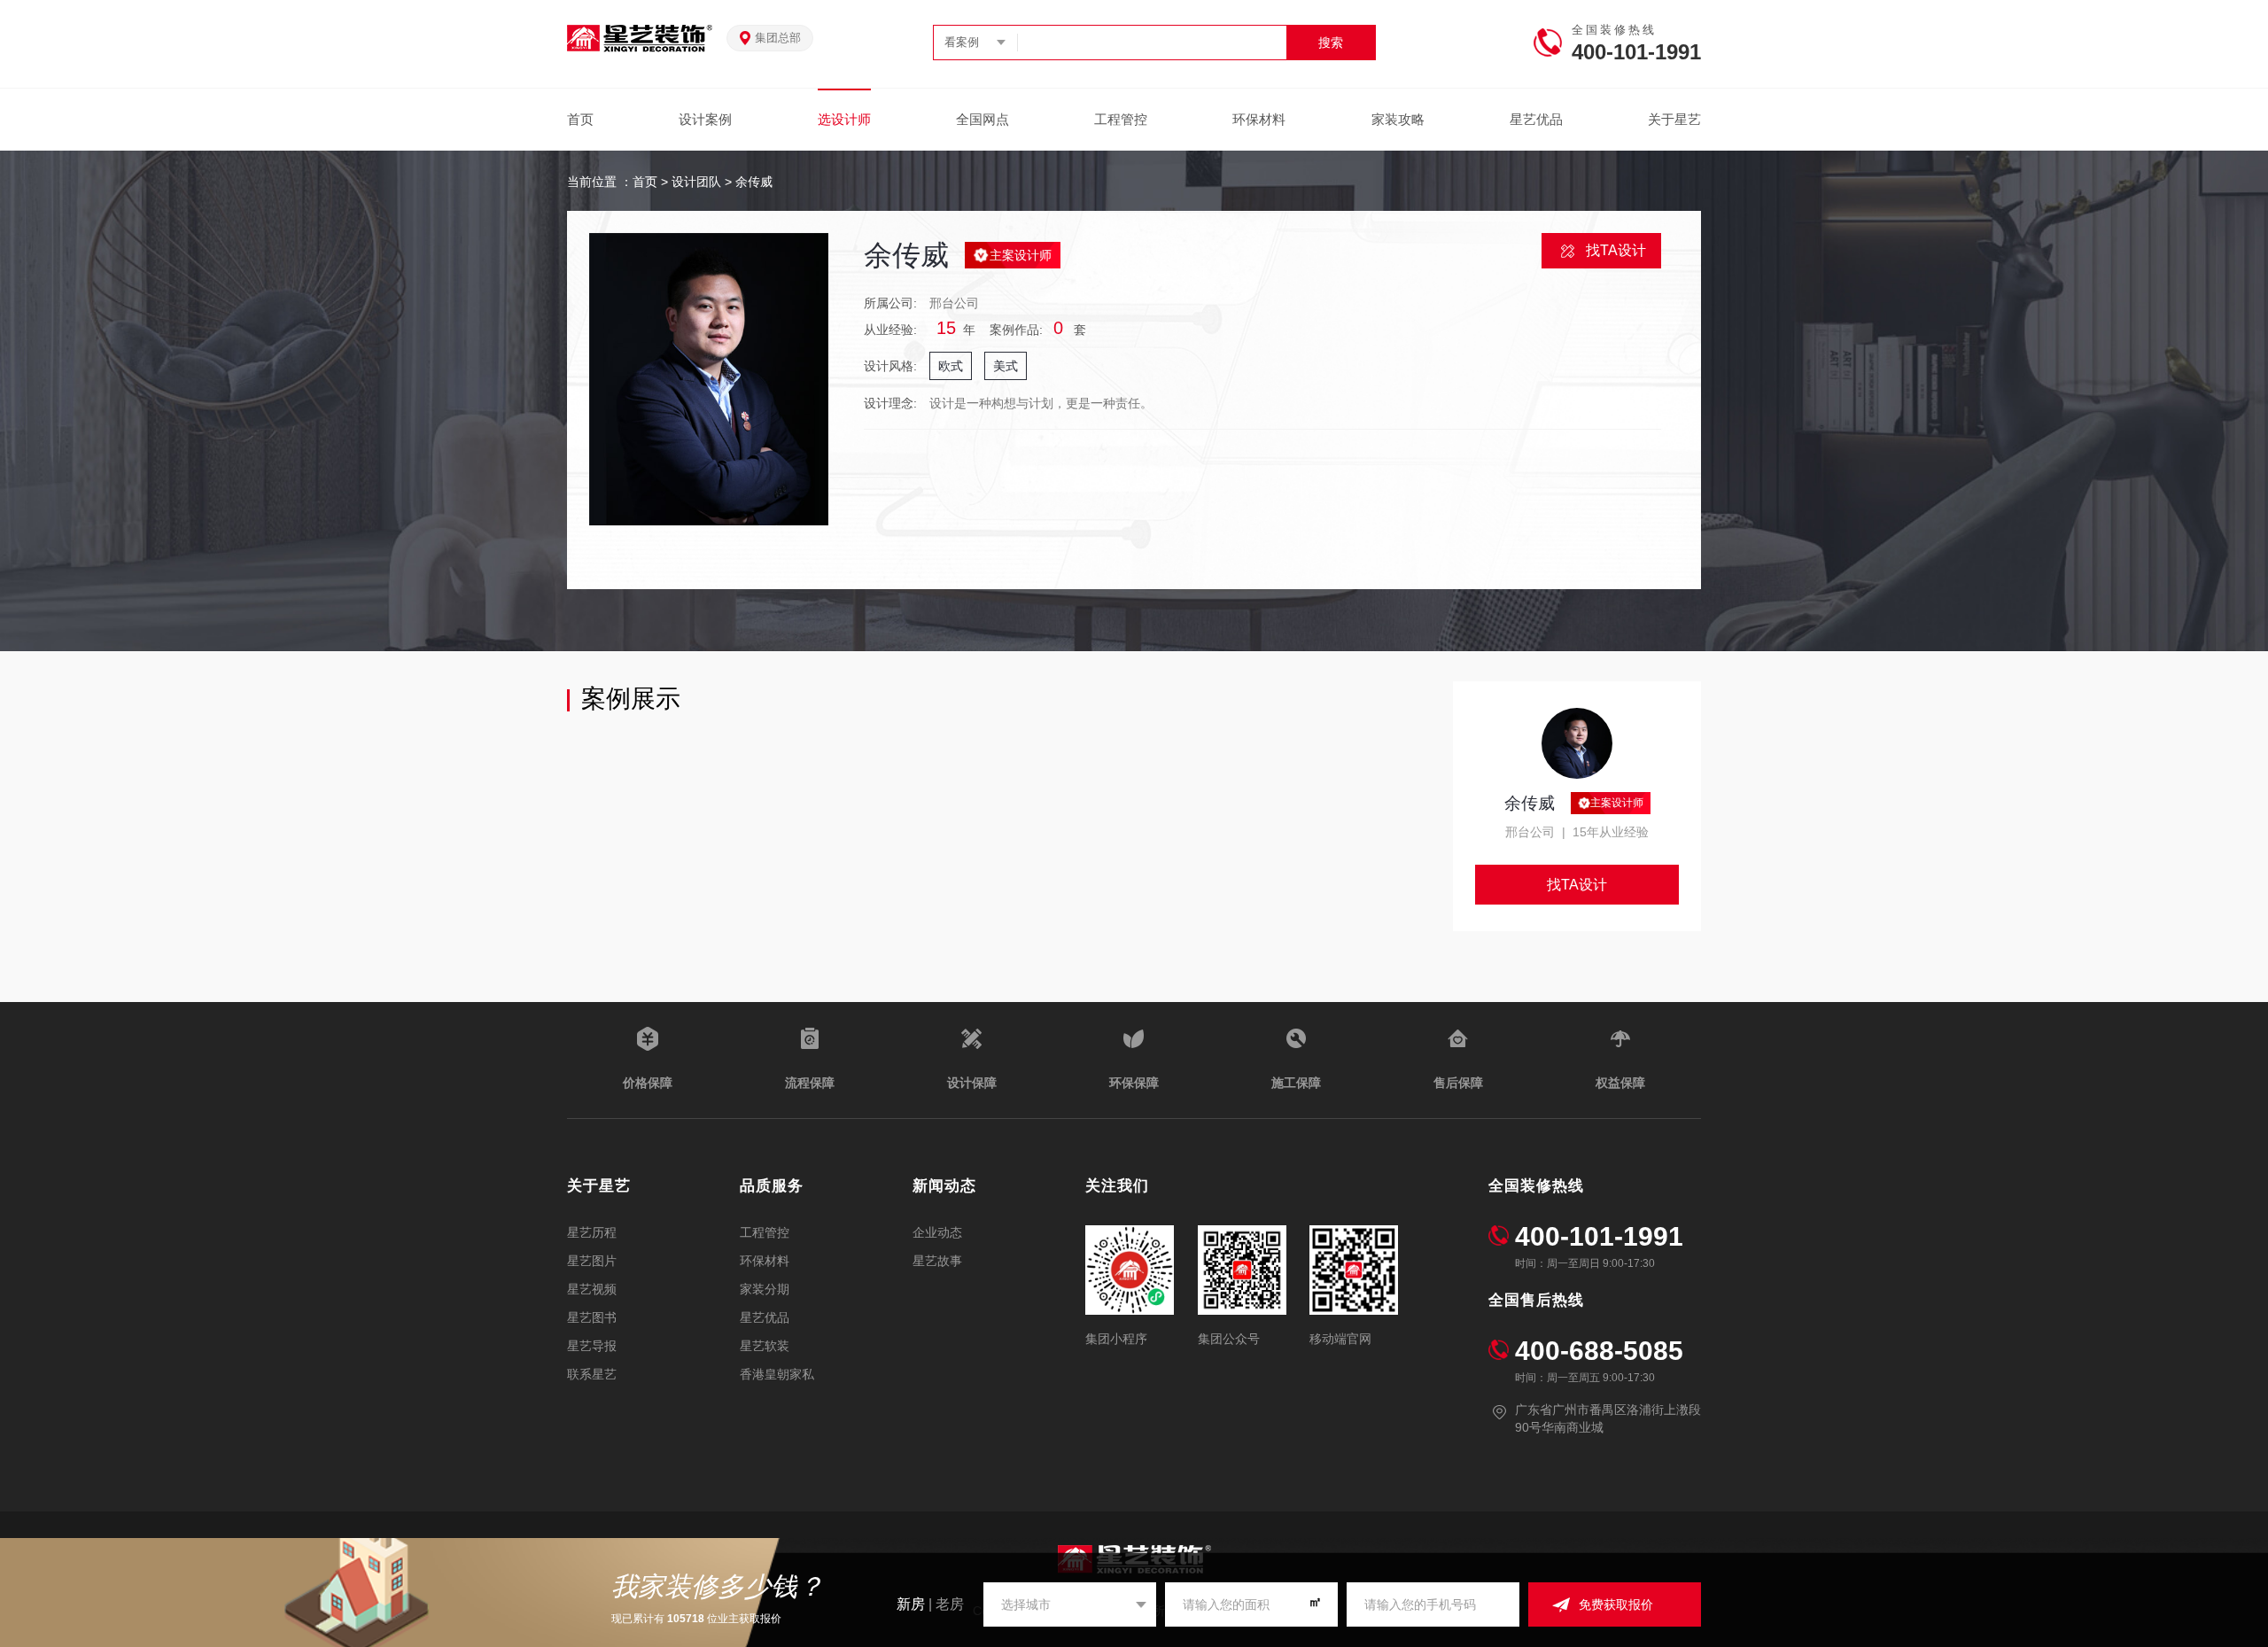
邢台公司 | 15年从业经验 (1577, 832)
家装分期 (765, 1289)
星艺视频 (592, 1289)
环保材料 (1259, 119)
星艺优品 (1536, 119)
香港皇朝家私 (777, 1374)
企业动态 (937, 1232)
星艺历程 (592, 1232)
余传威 (754, 182)
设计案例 (705, 119)
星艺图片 (592, 1261)
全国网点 (983, 119)
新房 (911, 1604)
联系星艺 (592, 1374)
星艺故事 (937, 1261)
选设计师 (844, 119)
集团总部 (778, 38)
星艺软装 (765, 1346)
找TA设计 (1616, 250)
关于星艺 (1674, 119)
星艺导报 (592, 1346)
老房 (950, 1604)
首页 (580, 119)
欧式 (951, 366)
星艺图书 (592, 1317)
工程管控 (1121, 119)
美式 (1006, 366)
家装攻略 (1398, 119)
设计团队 (696, 182)
